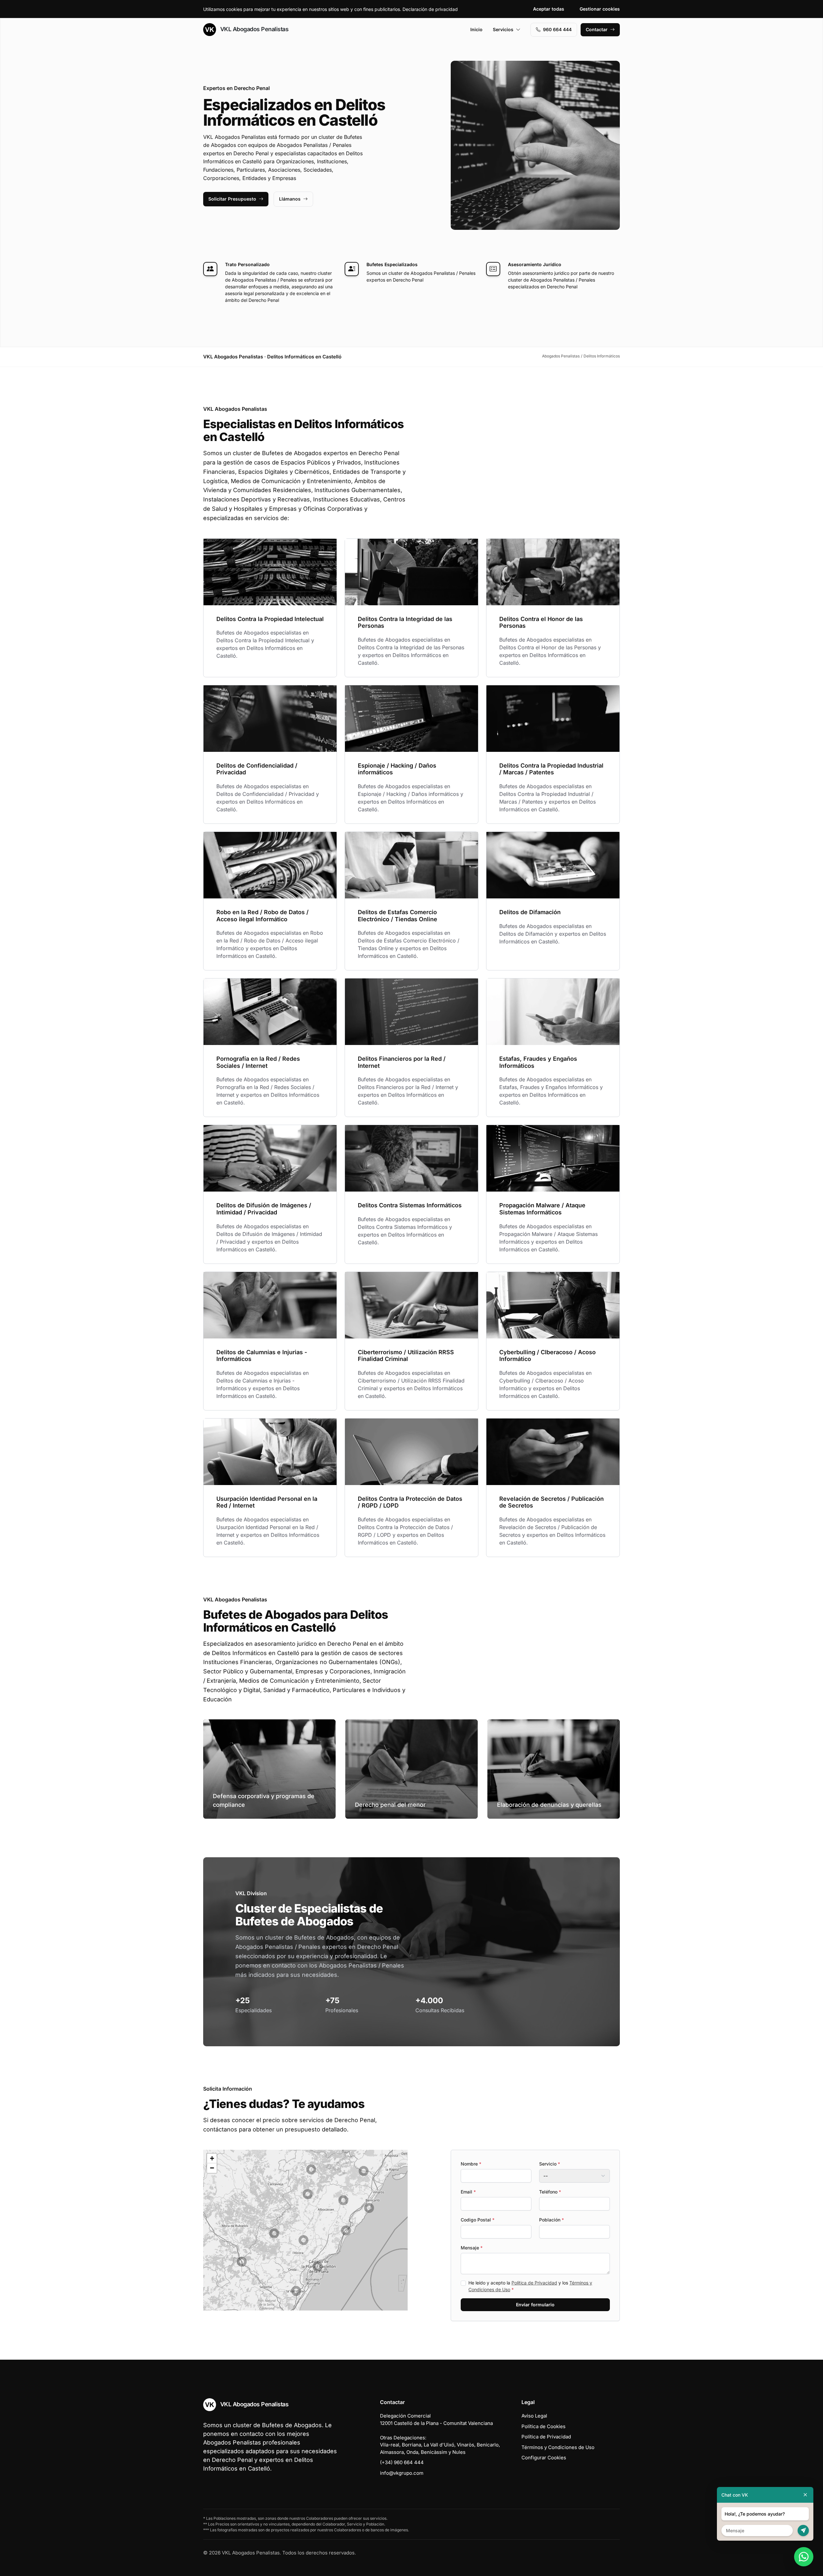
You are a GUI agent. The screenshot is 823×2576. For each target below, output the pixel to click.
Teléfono (550, 2192)
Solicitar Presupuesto (232, 199)
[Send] (803, 2531)
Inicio (476, 29)
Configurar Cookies (544, 2458)
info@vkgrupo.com (402, 2473)
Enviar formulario (535, 2305)
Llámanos (290, 199)
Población (552, 2220)
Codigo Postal (478, 2220)
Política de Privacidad (534, 2283)
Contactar (597, 29)
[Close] (805, 2495)
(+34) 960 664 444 (402, 2462)
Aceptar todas (549, 9)
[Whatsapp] (804, 2557)
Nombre (471, 2164)
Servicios (503, 29)
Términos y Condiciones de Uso (558, 2447)
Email (468, 2192)
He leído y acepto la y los (530, 2286)
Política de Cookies (543, 2426)
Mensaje (472, 2248)
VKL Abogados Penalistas (253, 29)
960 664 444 (557, 29)
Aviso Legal (534, 2416)
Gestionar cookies (600, 9)
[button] (308, 2194)
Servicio (550, 2164)
